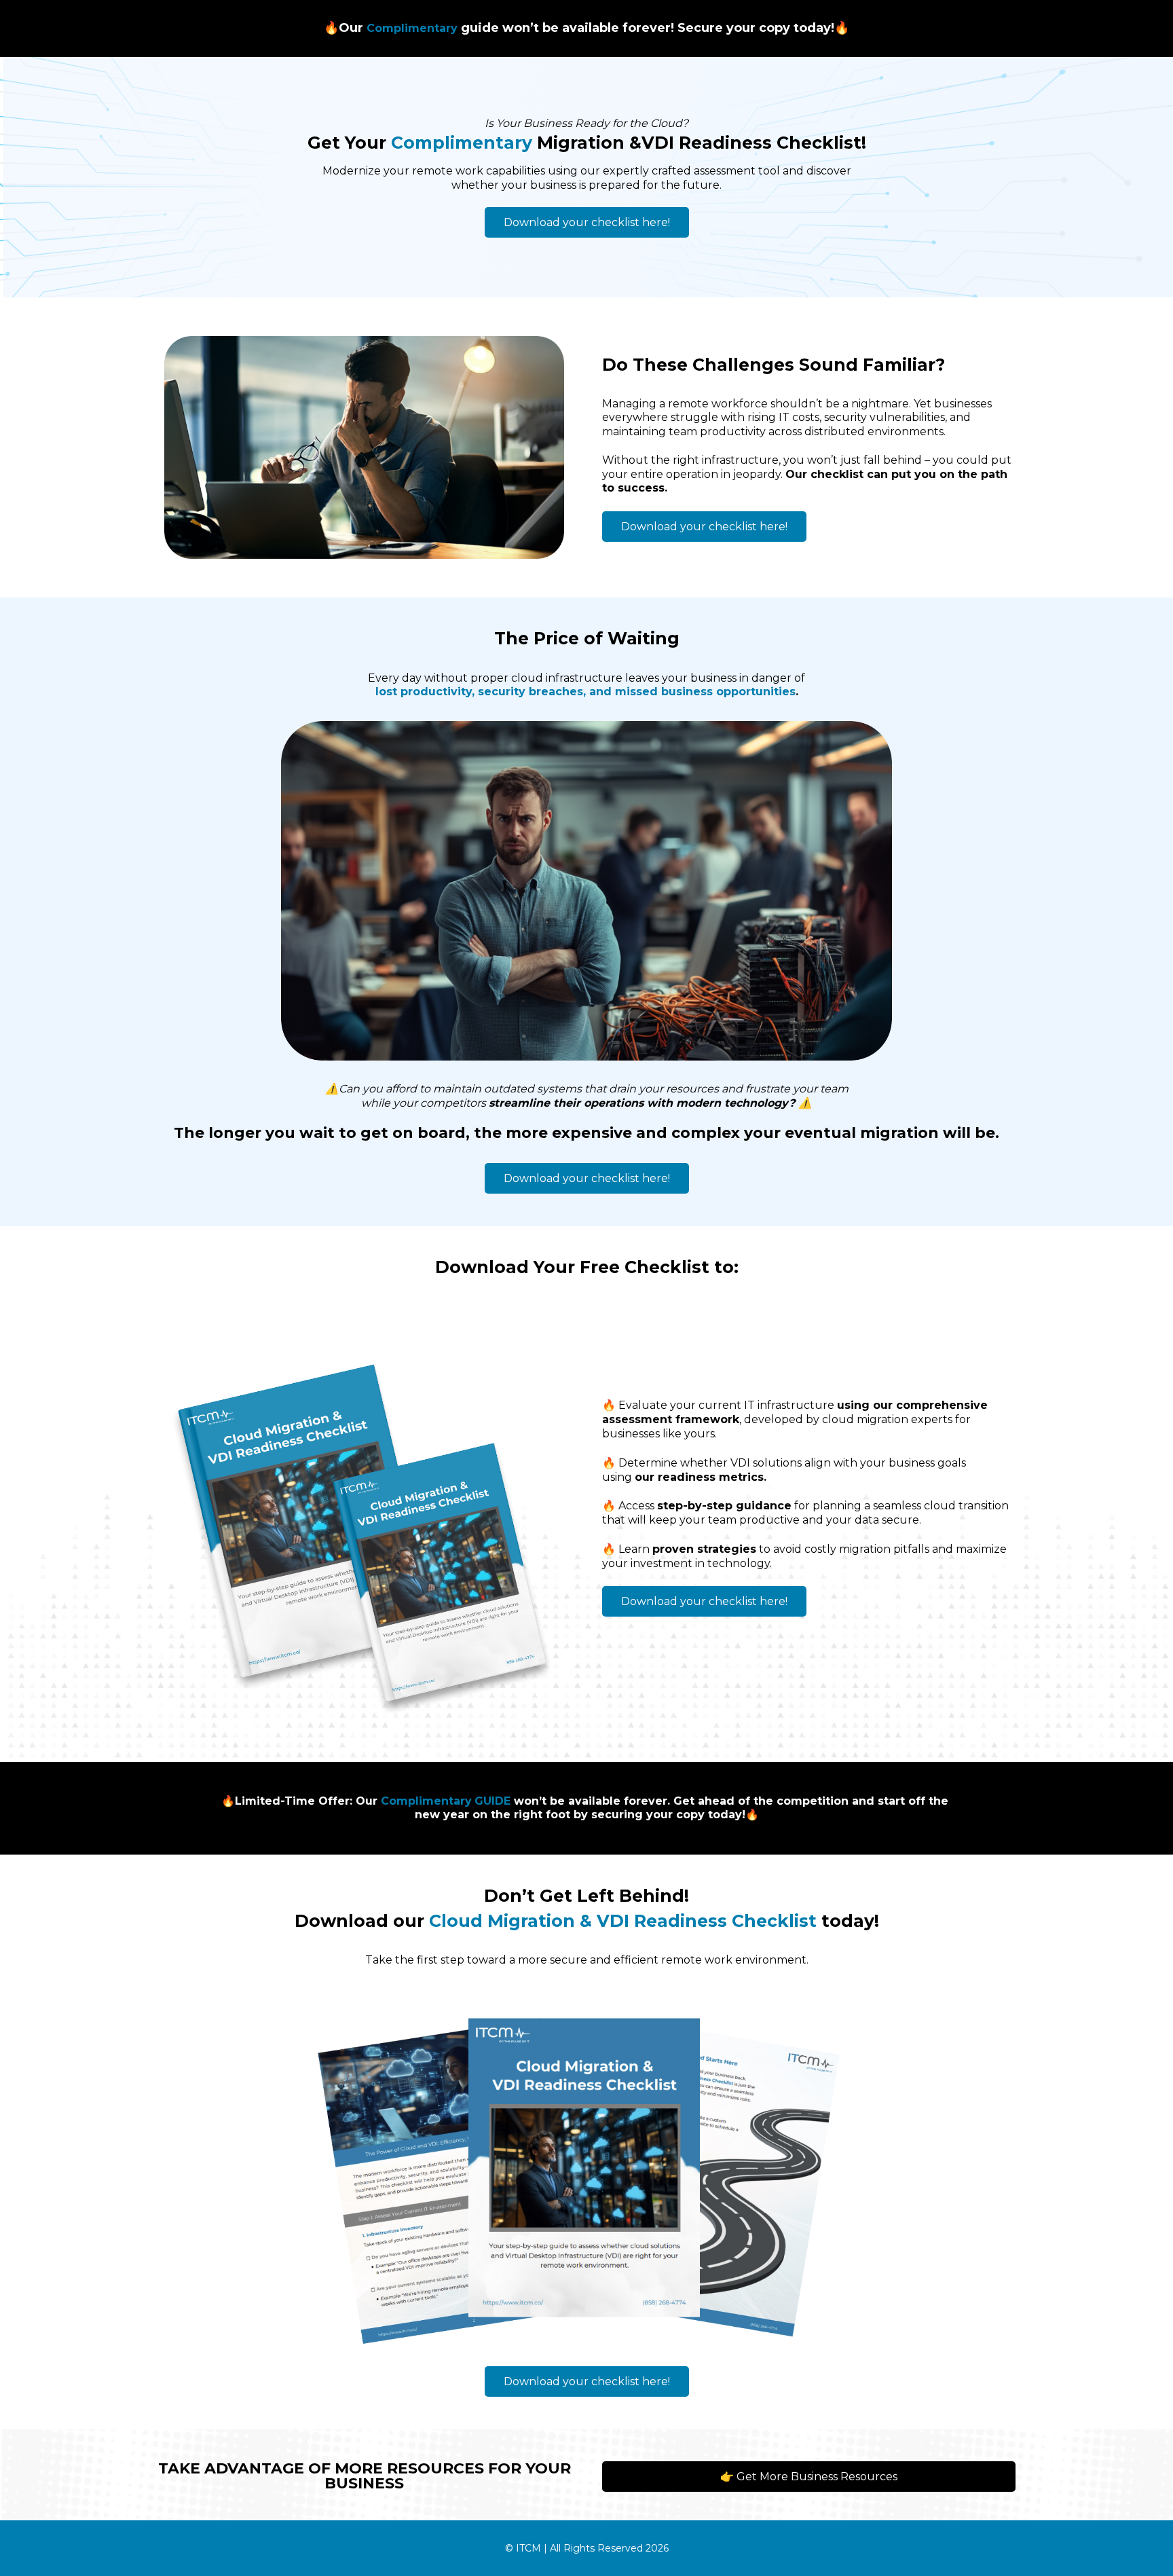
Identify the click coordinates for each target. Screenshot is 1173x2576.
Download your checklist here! (587, 222)
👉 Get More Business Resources (809, 2477)
